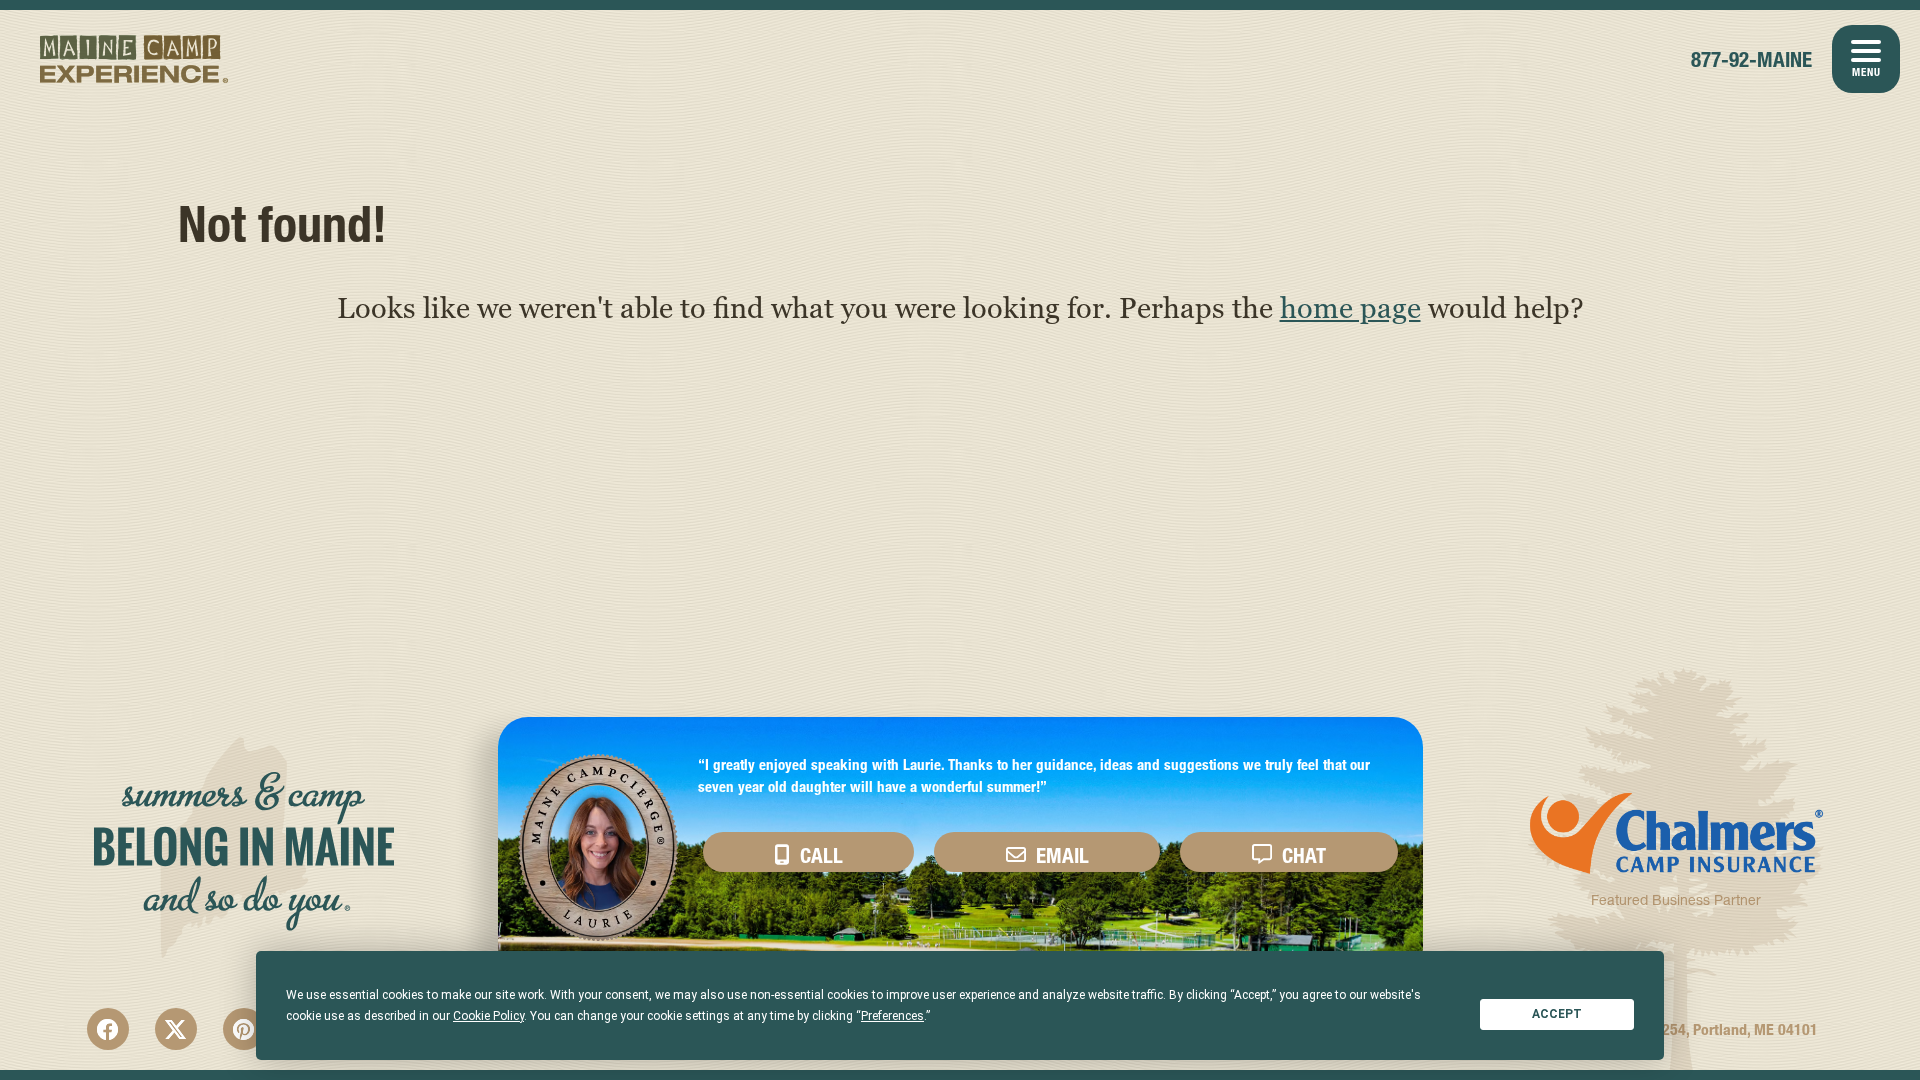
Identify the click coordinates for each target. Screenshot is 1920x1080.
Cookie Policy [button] (488, 1016)
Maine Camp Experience (134, 59)
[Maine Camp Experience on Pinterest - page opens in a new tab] (244, 1029)
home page (1350, 307)
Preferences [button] (892, 1016)
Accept (1557, 1014)
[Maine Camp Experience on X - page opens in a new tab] (176, 1029)
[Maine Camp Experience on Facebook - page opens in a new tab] (108, 1029)
